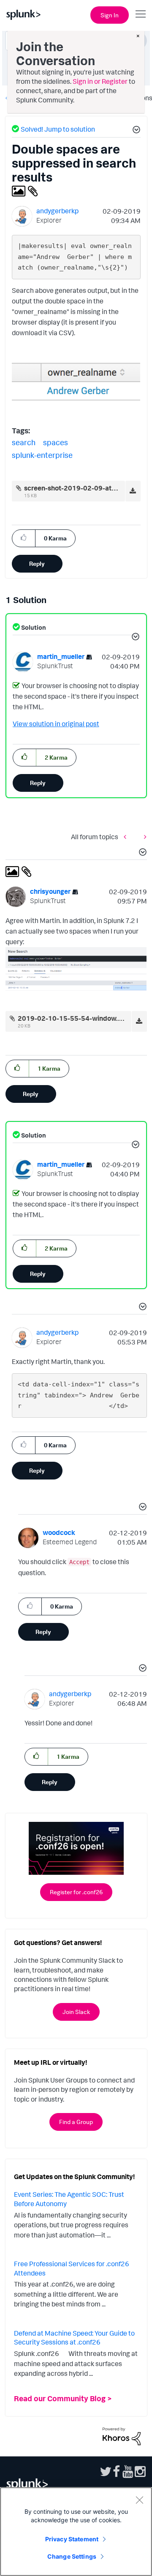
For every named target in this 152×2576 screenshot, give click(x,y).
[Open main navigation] (141, 14)
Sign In (110, 15)
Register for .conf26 (76, 1892)
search (24, 442)
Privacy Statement (72, 2539)
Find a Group (76, 2122)
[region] (76, 2532)
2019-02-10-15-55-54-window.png (74, 1018)
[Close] (139, 2500)
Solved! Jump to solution (58, 129)
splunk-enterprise (42, 455)
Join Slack (76, 2012)
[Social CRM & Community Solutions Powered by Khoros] (122, 2435)
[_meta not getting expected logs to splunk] (127, 837)
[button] (135, 131)
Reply (37, 563)
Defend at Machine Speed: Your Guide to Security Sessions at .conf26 (74, 2338)
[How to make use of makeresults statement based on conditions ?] (143, 837)
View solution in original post (56, 724)
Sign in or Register (100, 81)
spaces (56, 442)
